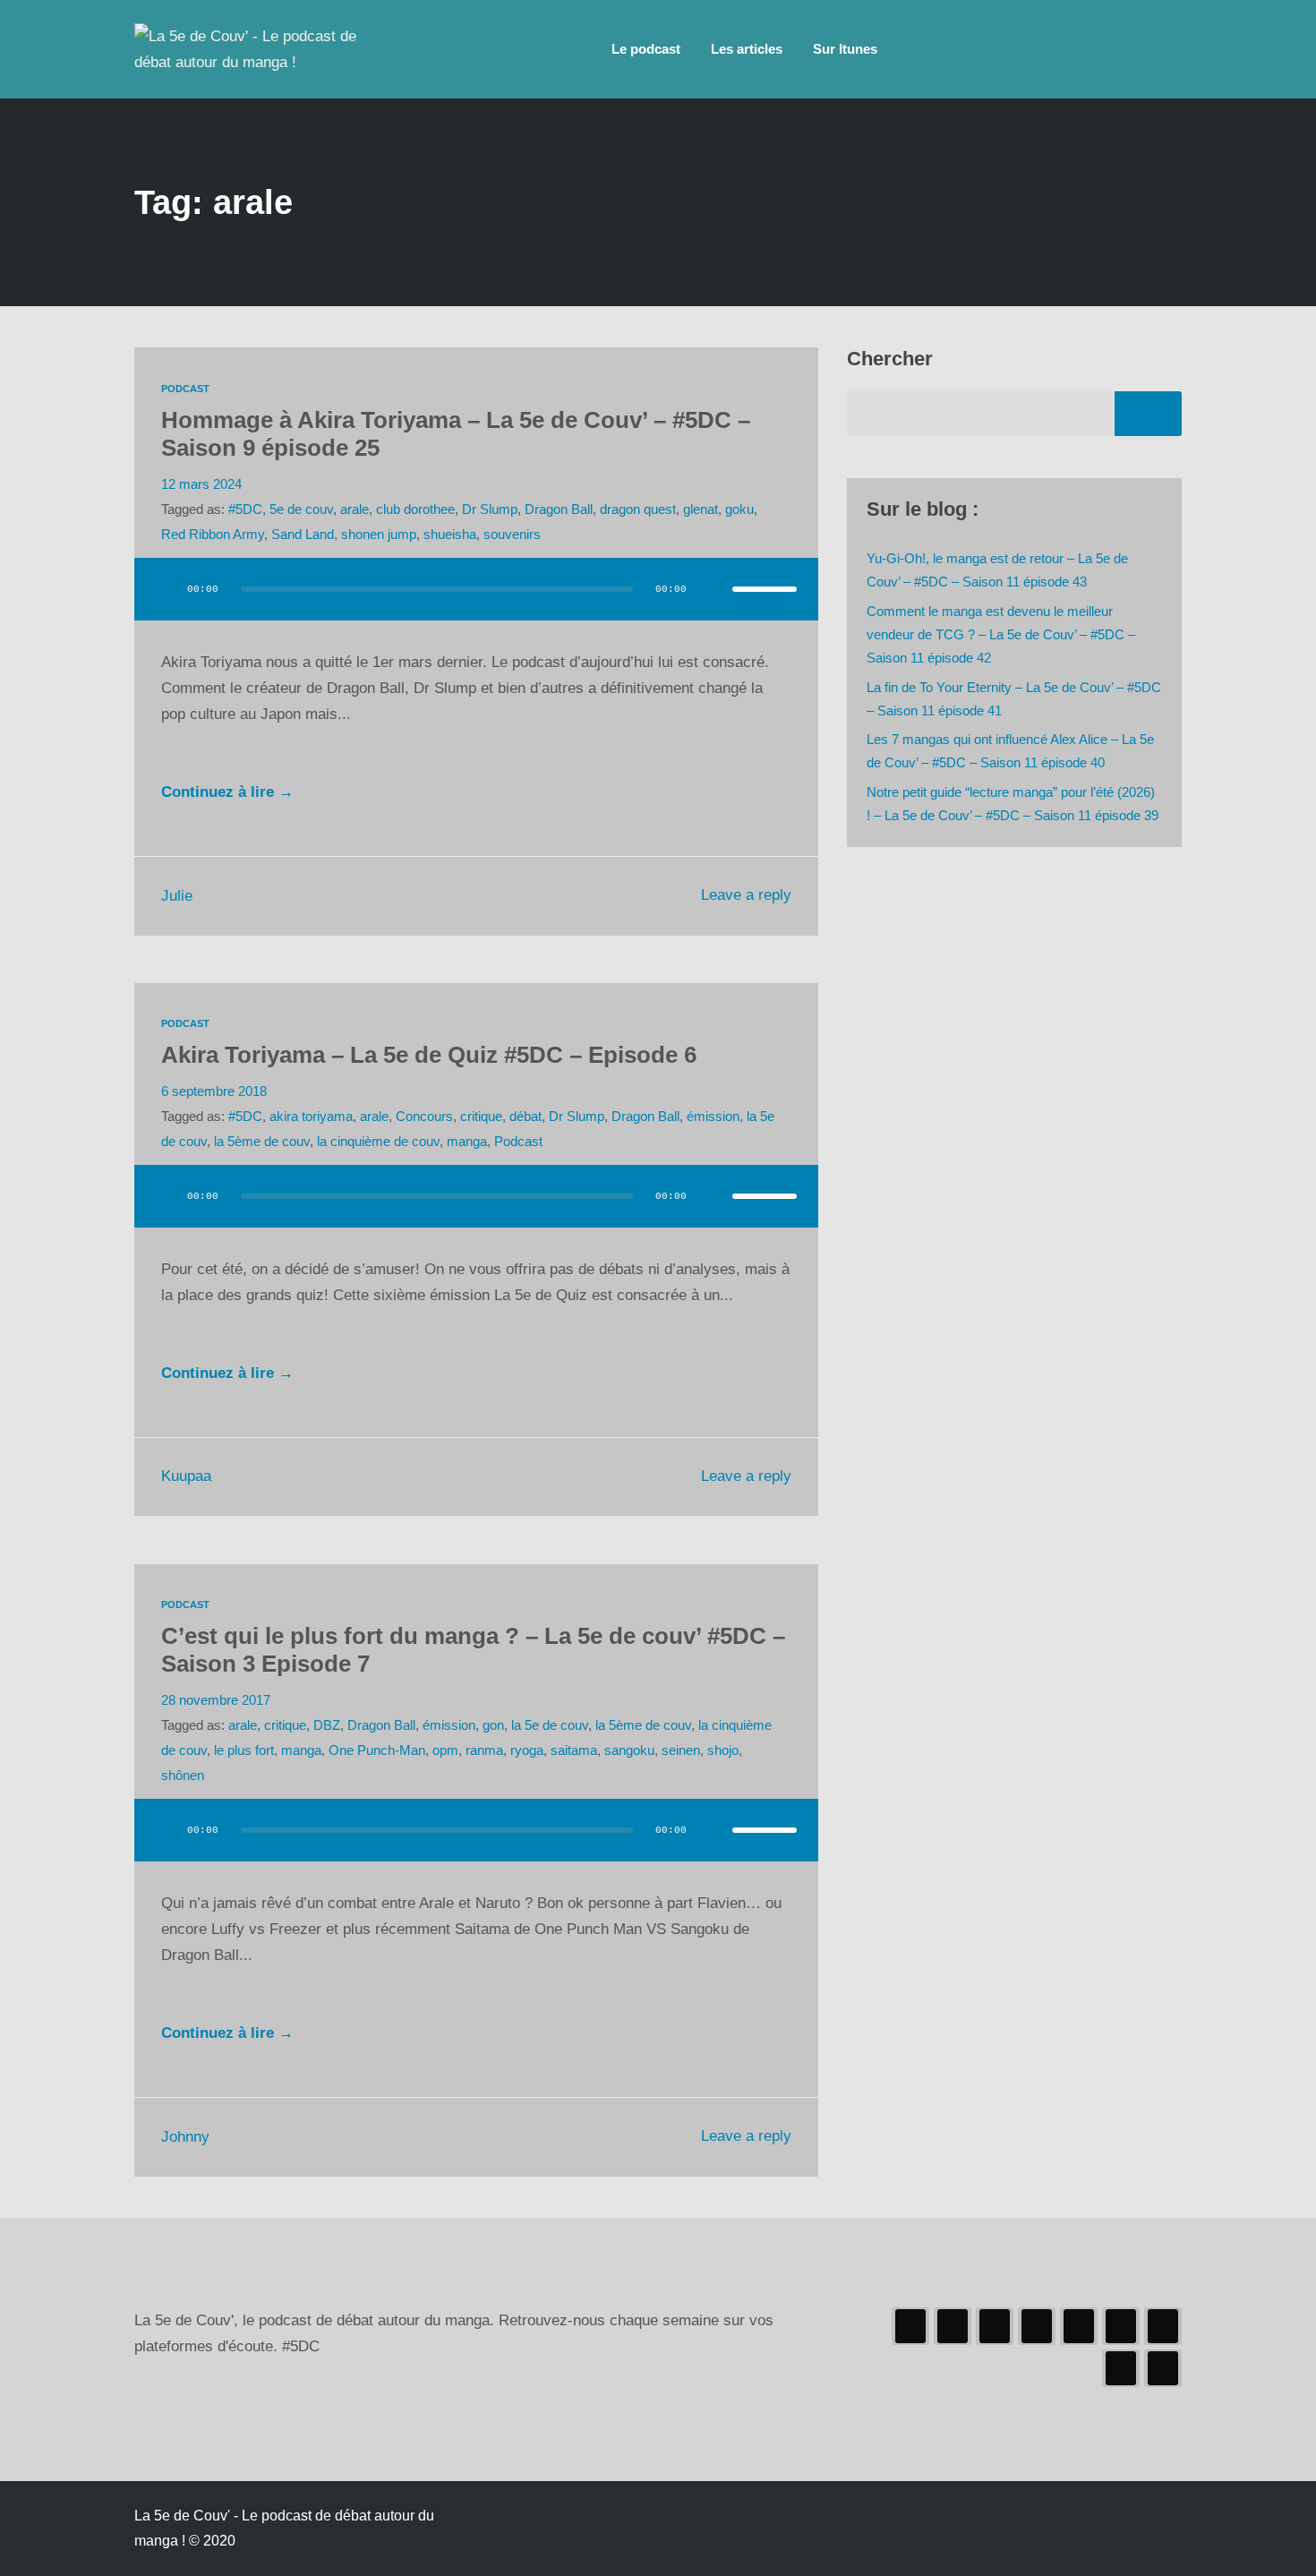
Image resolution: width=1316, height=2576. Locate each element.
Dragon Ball (559, 509)
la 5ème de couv (262, 1141)
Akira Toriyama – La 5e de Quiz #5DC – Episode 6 (429, 1055)
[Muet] (713, 589)
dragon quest (638, 509)
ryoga (527, 1750)
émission (713, 1116)
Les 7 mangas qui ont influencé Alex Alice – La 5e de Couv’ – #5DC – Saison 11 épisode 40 (1010, 751)
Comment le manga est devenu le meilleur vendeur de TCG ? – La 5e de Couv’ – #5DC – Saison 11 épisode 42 (1001, 635)
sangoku (629, 1750)
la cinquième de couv (378, 1141)
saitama (574, 1750)
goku (739, 509)
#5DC (245, 509)
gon (493, 1725)
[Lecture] (165, 589)
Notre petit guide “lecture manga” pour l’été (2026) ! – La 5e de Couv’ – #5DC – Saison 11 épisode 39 (1013, 804)
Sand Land (303, 534)
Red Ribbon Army (213, 534)
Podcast (185, 389)
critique (481, 1116)
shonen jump (379, 534)
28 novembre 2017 (216, 1700)
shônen (183, 1775)
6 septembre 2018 (214, 1091)
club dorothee (415, 509)
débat (526, 1116)
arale (355, 509)
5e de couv (301, 509)
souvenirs (512, 534)
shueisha (450, 534)
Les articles (747, 49)
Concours (424, 1116)
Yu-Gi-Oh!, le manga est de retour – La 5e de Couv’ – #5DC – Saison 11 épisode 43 (997, 570)
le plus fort (244, 1750)
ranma (484, 1750)
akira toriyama (311, 1116)
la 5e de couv (550, 1725)
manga (467, 1141)
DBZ (327, 1725)
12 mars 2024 (201, 484)
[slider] (765, 589)
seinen (681, 1750)
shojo (723, 1750)
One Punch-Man (377, 1750)
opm (445, 1750)
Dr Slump (490, 509)
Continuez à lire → (227, 792)
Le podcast (646, 49)
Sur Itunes (845, 49)
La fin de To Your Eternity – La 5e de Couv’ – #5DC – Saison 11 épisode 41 (1014, 699)
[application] (476, 607)
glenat (701, 509)
